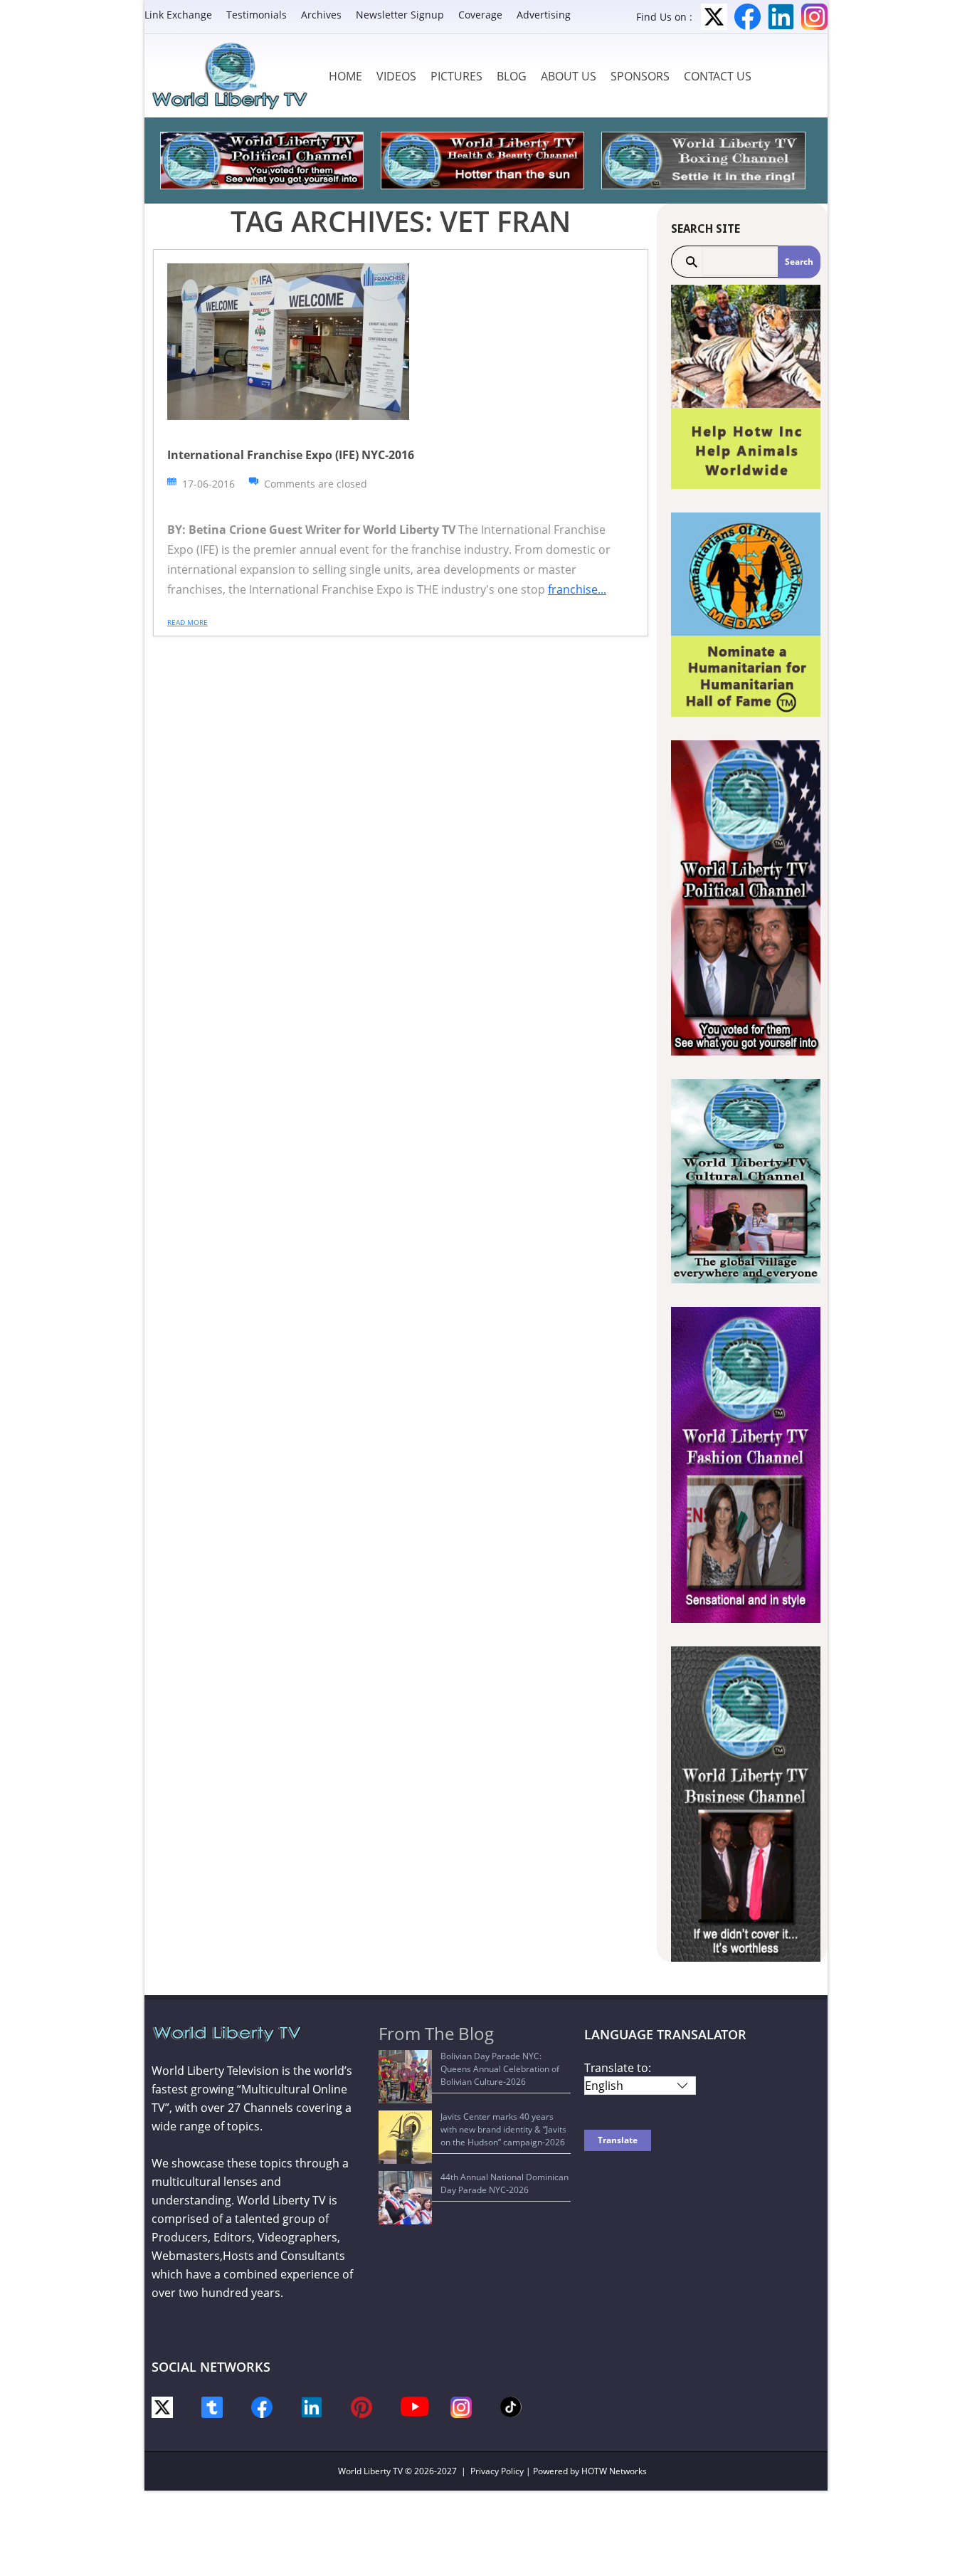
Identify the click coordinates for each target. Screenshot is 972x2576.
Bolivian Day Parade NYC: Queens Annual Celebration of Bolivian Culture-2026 (500, 2069)
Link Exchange (178, 15)
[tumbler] (212, 2406)
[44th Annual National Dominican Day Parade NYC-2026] (405, 2198)
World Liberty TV (370, 2471)
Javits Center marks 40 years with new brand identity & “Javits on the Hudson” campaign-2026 (503, 2129)
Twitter (714, 17)
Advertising (544, 15)
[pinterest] (361, 2406)
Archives (321, 15)
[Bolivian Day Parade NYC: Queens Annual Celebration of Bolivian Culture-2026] (405, 2077)
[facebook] (262, 2406)
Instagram (814, 17)
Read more (187, 622)
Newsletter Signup (400, 15)
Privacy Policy (497, 2471)
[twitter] (162, 2406)
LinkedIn (781, 17)
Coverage (480, 15)
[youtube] (415, 2406)
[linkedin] (312, 2406)
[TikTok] (511, 2406)
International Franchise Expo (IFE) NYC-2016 (291, 455)
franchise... (577, 589)
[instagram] (461, 2406)
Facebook (748, 17)
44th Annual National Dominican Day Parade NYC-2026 (505, 2183)
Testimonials (257, 15)
